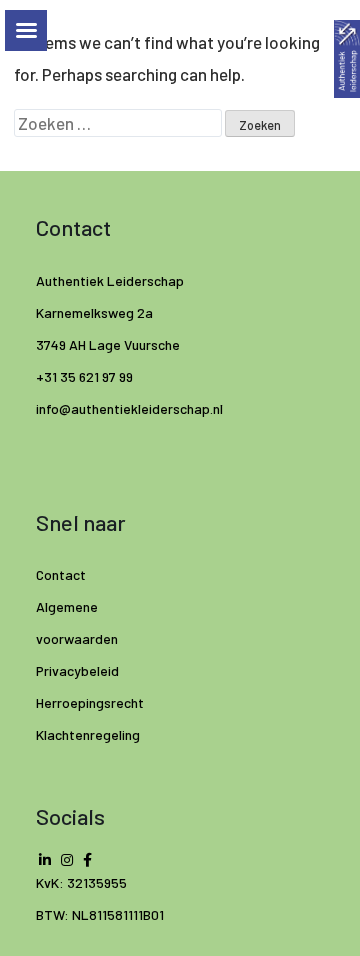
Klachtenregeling (88, 734)
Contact (61, 574)
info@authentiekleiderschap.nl (131, 408)
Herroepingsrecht (90, 702)
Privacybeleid (77, 670)
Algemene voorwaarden (77, 622)
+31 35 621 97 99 (84, 376)
